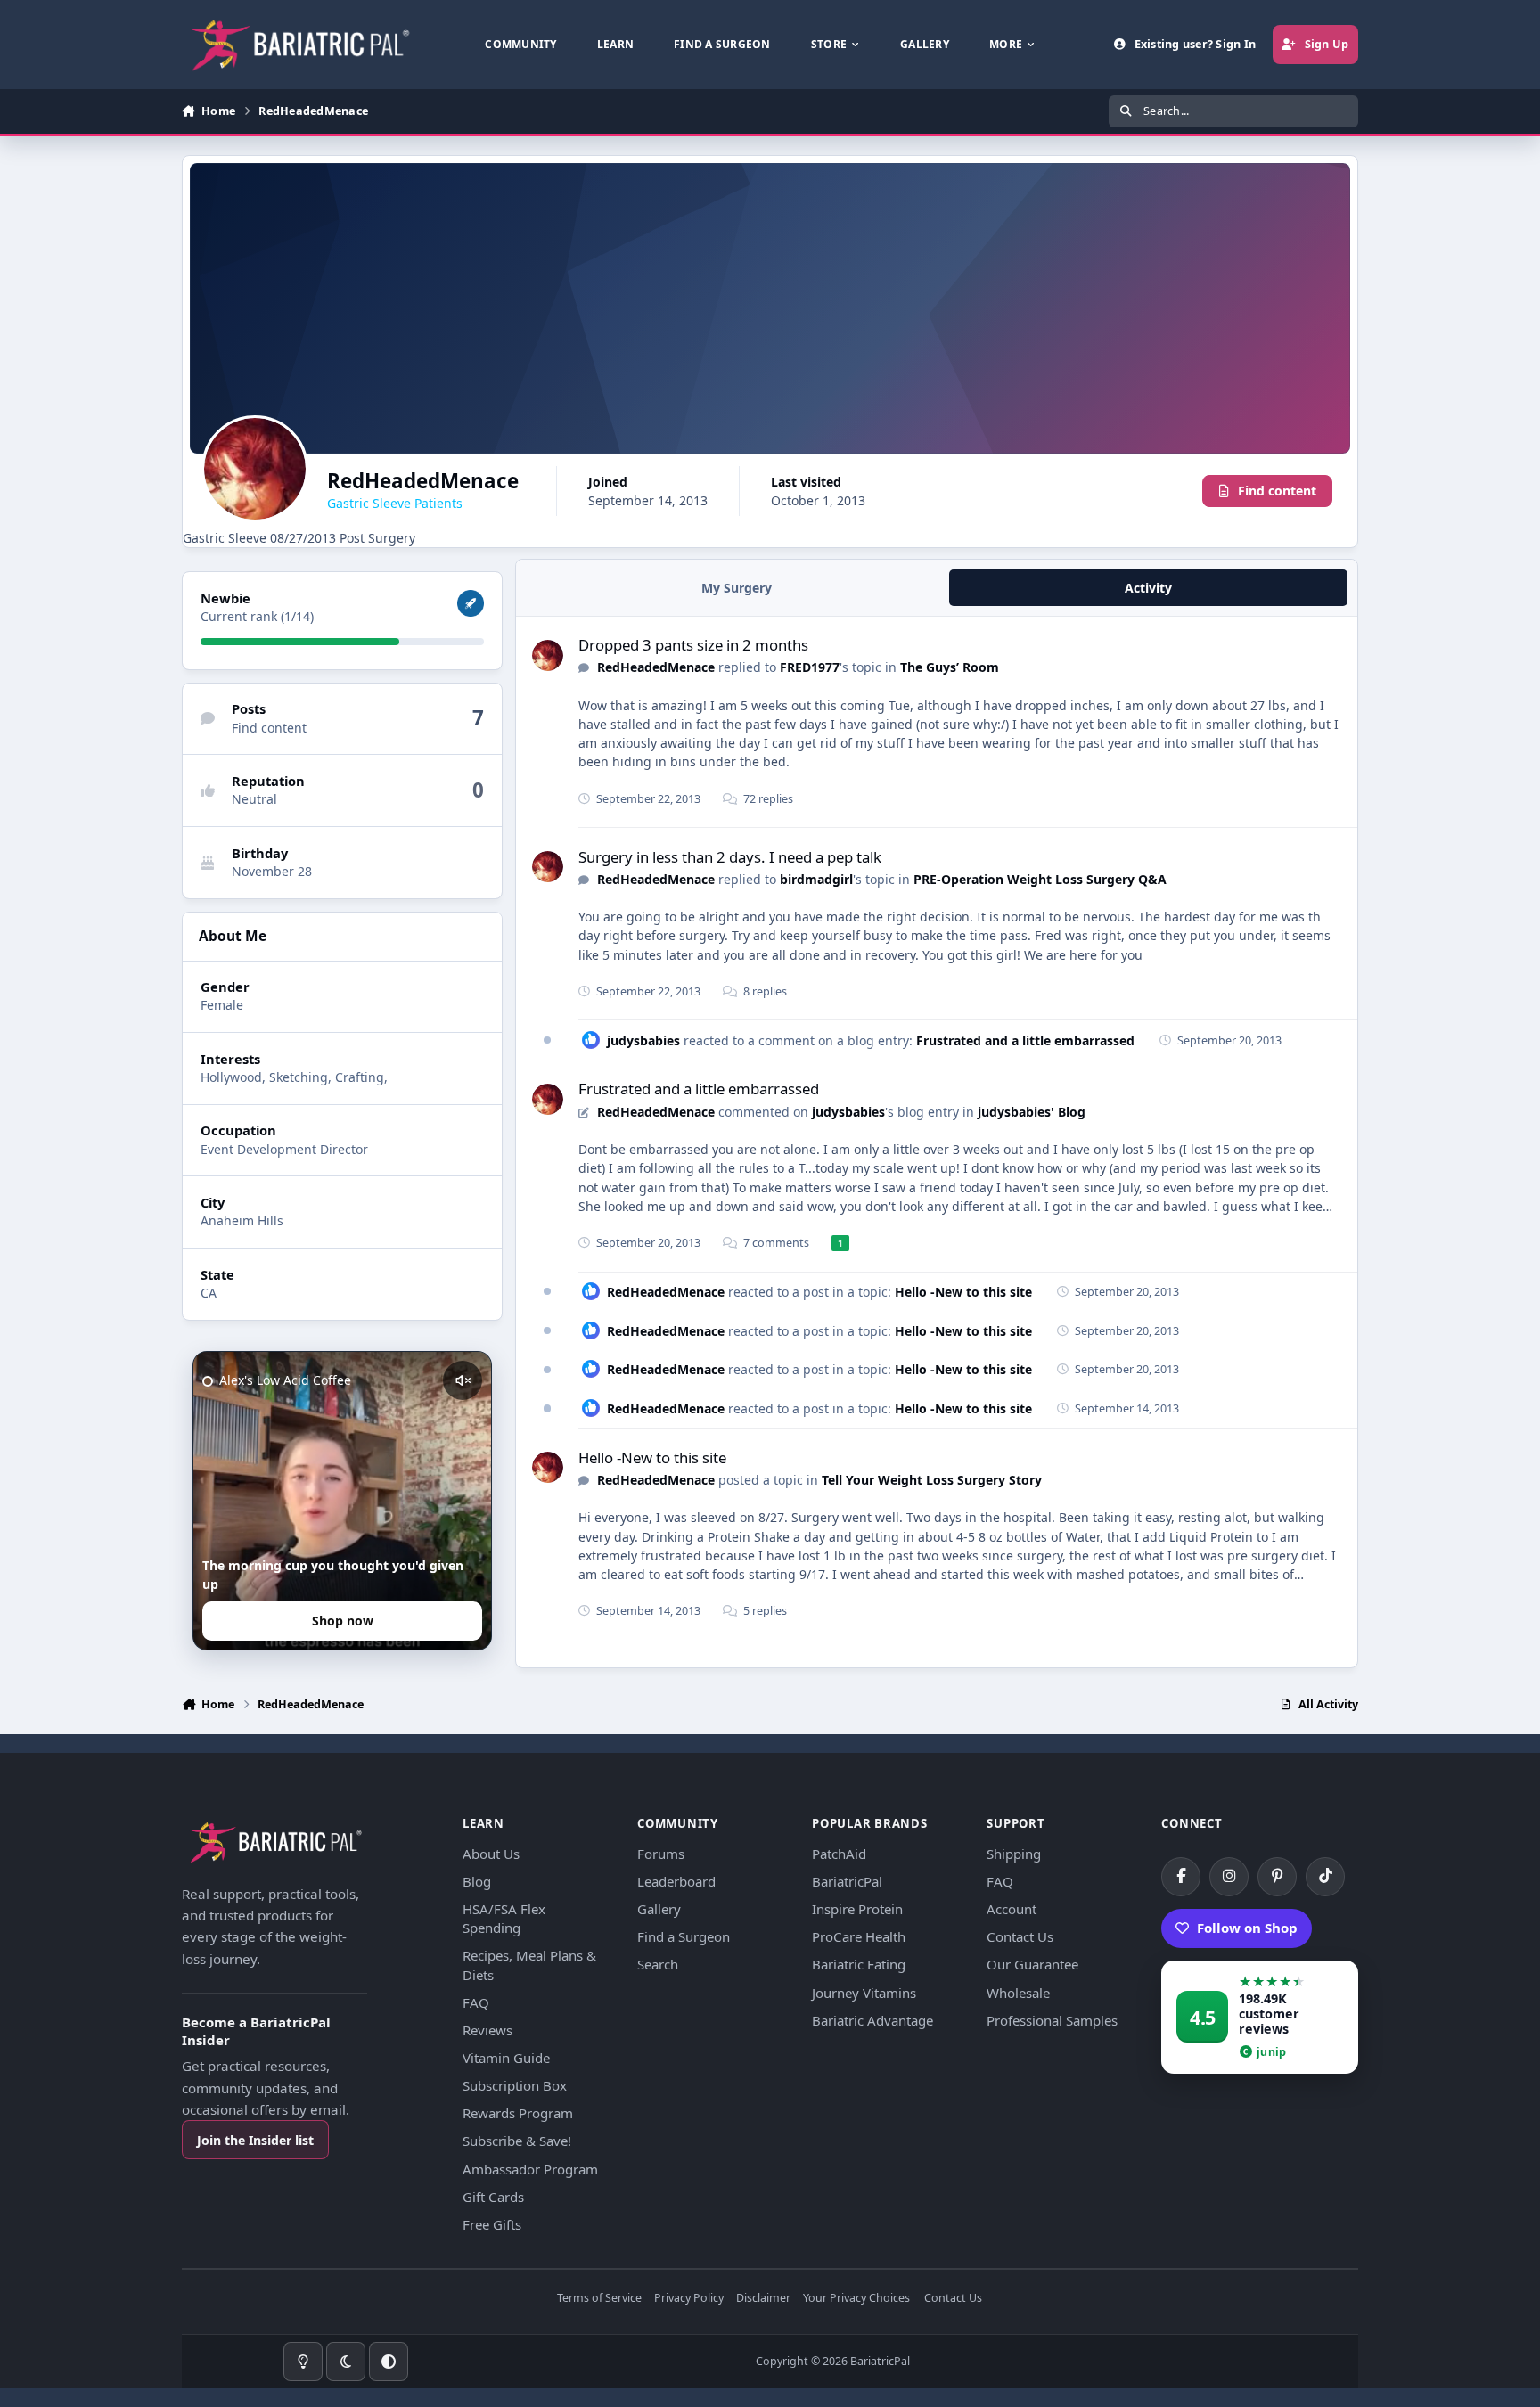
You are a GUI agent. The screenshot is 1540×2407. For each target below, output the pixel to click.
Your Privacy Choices (856, 2299)
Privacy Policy (689, 2299)
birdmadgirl (816, 879)
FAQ (476, 2002)
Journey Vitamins (864, 1993)
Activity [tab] (1148, 588)
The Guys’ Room (950, 667)
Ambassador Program (530, 2169)
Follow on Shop (1247, 1928)
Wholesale (1018, 1993)
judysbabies (643, 1040)
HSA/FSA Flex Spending (504, 1918)
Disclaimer (763, 2299)
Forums (661, 1854)
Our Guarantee (1032, 1964)
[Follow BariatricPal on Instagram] (1229, 1877)
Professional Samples (1052, 2020)
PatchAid (839, 1854)
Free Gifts (492, 2224)
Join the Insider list (255, 2140)
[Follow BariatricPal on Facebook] (1181, 1877)
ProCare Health (859, 1936)
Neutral (254, 799)
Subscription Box (515, 2085)
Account (1012, 1909)
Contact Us (1020, 1936)
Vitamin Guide (506, 2058)
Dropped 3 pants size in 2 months (693, 645)
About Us (491, 1854)
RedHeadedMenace (656, 667)
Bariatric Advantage (872, 2020)
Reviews (487, 2030)
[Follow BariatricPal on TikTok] (1325, 1877)
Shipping (1014, 1854)
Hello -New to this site (963, 1292)
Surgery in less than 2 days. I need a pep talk (730, 857)
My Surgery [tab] (737, 588)
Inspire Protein (857, 1909)
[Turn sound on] (463, 1380)
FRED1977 (810, 667)
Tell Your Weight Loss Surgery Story (932, 1480)
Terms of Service (599, 2299)
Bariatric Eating (859, 1964)
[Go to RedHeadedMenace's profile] (548, 655)
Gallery (659, 1909)
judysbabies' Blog (1032, 1112)
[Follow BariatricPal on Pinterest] (1277, 1877)
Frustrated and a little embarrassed (1025, 1040)
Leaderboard (676, 1881)
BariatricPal (847, 1881)
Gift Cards (493, 2197)
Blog (477, 1881)
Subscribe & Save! (517, 2141)
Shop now (343, 1621)
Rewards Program (518, 2113)
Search (658, 1964)
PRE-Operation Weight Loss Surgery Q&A (1040, 879)
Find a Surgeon (684, 1936)
